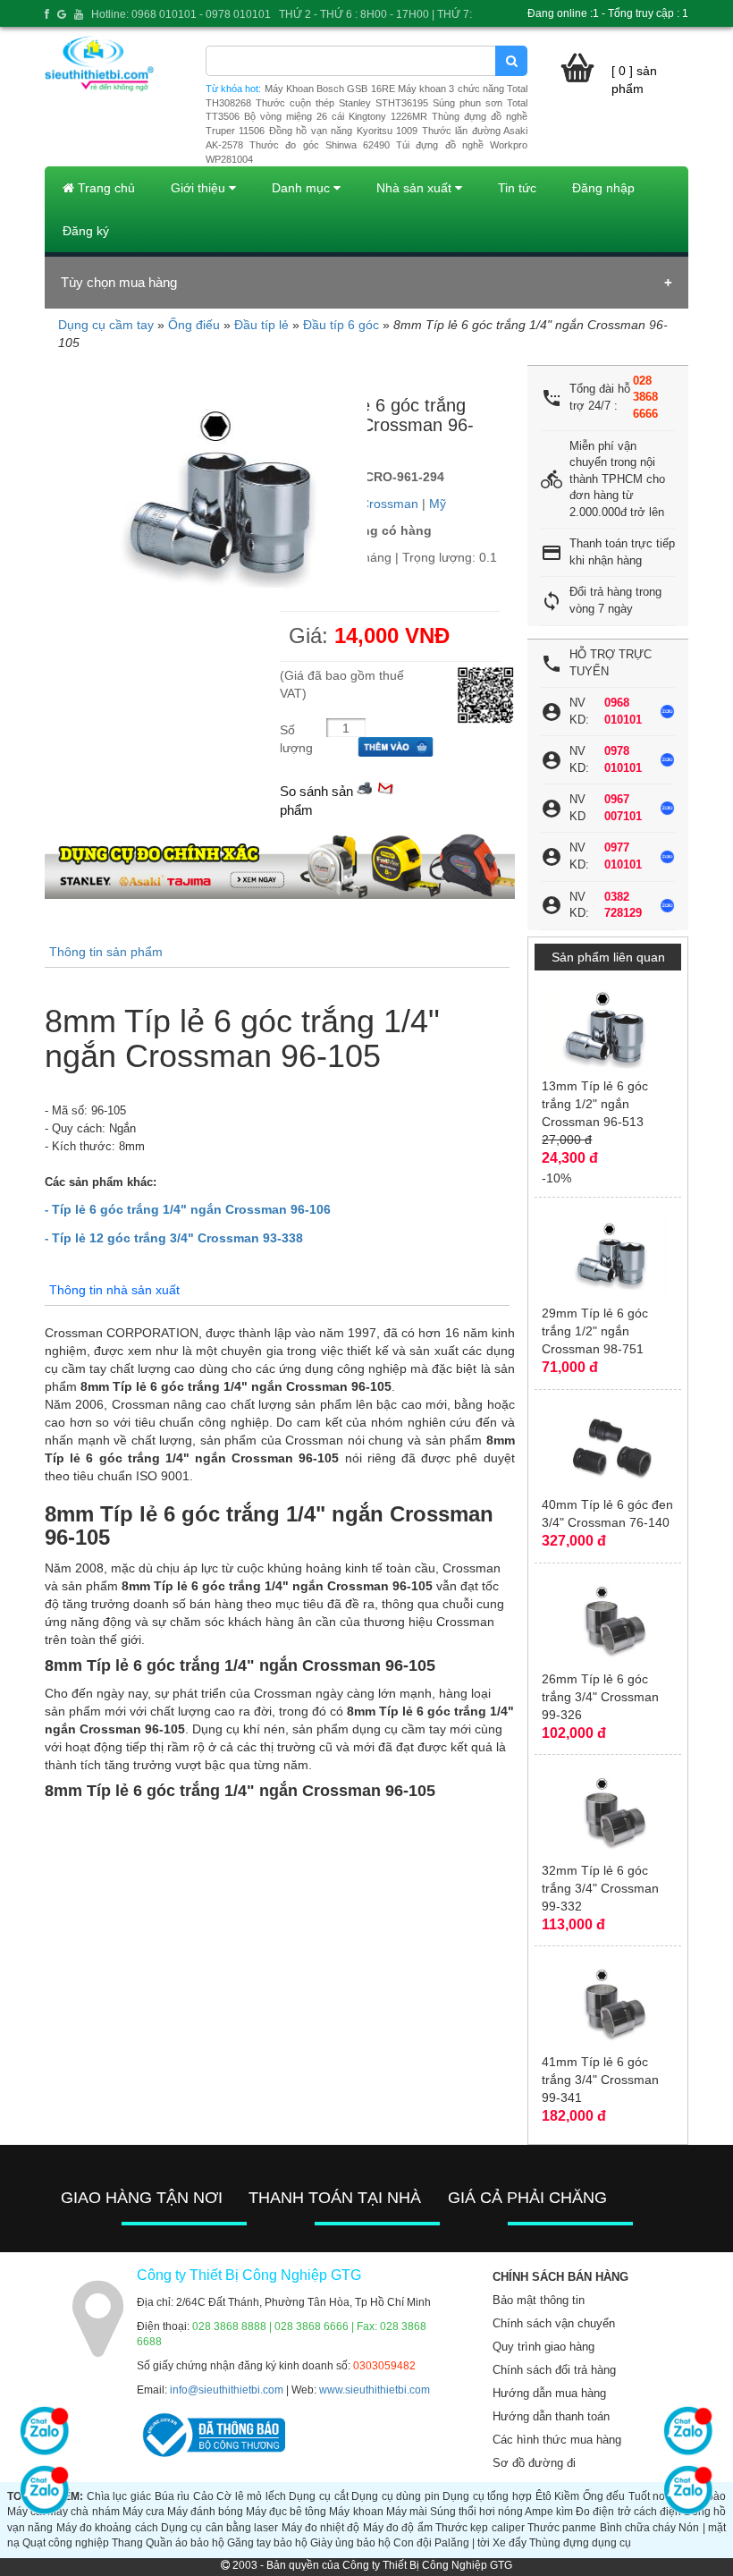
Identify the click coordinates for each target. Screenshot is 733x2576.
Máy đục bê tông (286, 2512)
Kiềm (567, 2496)
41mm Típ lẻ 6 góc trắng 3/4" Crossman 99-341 (600, 2080)
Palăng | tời (462, 2543)
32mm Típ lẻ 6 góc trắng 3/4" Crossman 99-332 (600, 1888)
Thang (127, 2543)
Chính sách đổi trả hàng (554, 2370)
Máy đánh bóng (205, 2512)
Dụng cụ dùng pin (396, 2496)
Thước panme (562, 2528)
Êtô (543, 2496)
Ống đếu (604, 2496)
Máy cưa (143, 2512)
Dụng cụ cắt (318, 2496)
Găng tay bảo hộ (267, 2543)
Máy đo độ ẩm (398, 2528)
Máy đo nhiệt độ (321, 2528)
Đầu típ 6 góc (341, 325)
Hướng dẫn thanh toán (551, 2416)
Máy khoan (356, 2512)
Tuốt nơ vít (654, 2496)
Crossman (389, 504)
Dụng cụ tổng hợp (487, 2496)
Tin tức (517, 188)
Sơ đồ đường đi (534, 2463)
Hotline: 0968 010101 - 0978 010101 (181, 14)
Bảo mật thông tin (539, 2300)
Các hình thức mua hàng (557, 2440)
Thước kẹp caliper (480, 2528)
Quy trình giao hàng (543, 2347)
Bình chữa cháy (638, 2528)
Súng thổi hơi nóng (476, 2512)
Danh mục (303, 188)
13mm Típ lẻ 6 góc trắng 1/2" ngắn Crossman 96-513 (595, 1104)
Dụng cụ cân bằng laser (219, 2528)
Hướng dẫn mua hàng (549, 2393)
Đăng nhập (603, 188)
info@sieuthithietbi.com (227, 2390)
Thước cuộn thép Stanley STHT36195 (342, 103)
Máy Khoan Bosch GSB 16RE (330, 89)
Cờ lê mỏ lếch (251, 2496)
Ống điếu (194, 325)
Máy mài (407, 2512)
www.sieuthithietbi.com (375, 2390)
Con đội (413, 2543)
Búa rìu (173, 2496)
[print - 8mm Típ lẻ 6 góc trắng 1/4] (365, 787)
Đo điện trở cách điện (628, 2512)
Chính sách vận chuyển (554, 2323)
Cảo (203, 2496)
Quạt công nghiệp (66, 2543)
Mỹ (438, 504)
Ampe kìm (549, 2512)
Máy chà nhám (83, 2512)
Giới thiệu (200, 188)
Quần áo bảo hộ (185, 2543)
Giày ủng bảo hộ (350, 2543)
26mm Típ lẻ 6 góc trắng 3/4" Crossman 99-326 (600, 1697)
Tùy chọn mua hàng (119, 282)
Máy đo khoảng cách (107, 2528)
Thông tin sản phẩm (106, 952)
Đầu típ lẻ (261, 325)
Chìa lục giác (119, 2496)
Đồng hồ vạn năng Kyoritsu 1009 (343, 131)
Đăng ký (86, 231)
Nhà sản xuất (416, 188)
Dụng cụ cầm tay (106, 325)
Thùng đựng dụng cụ (580, 2543)
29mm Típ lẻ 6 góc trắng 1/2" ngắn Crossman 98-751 (595, 1331)
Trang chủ (105, 188)
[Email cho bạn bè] (385, 787)
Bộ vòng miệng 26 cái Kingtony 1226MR (336, 116)
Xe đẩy (510, 2543)
